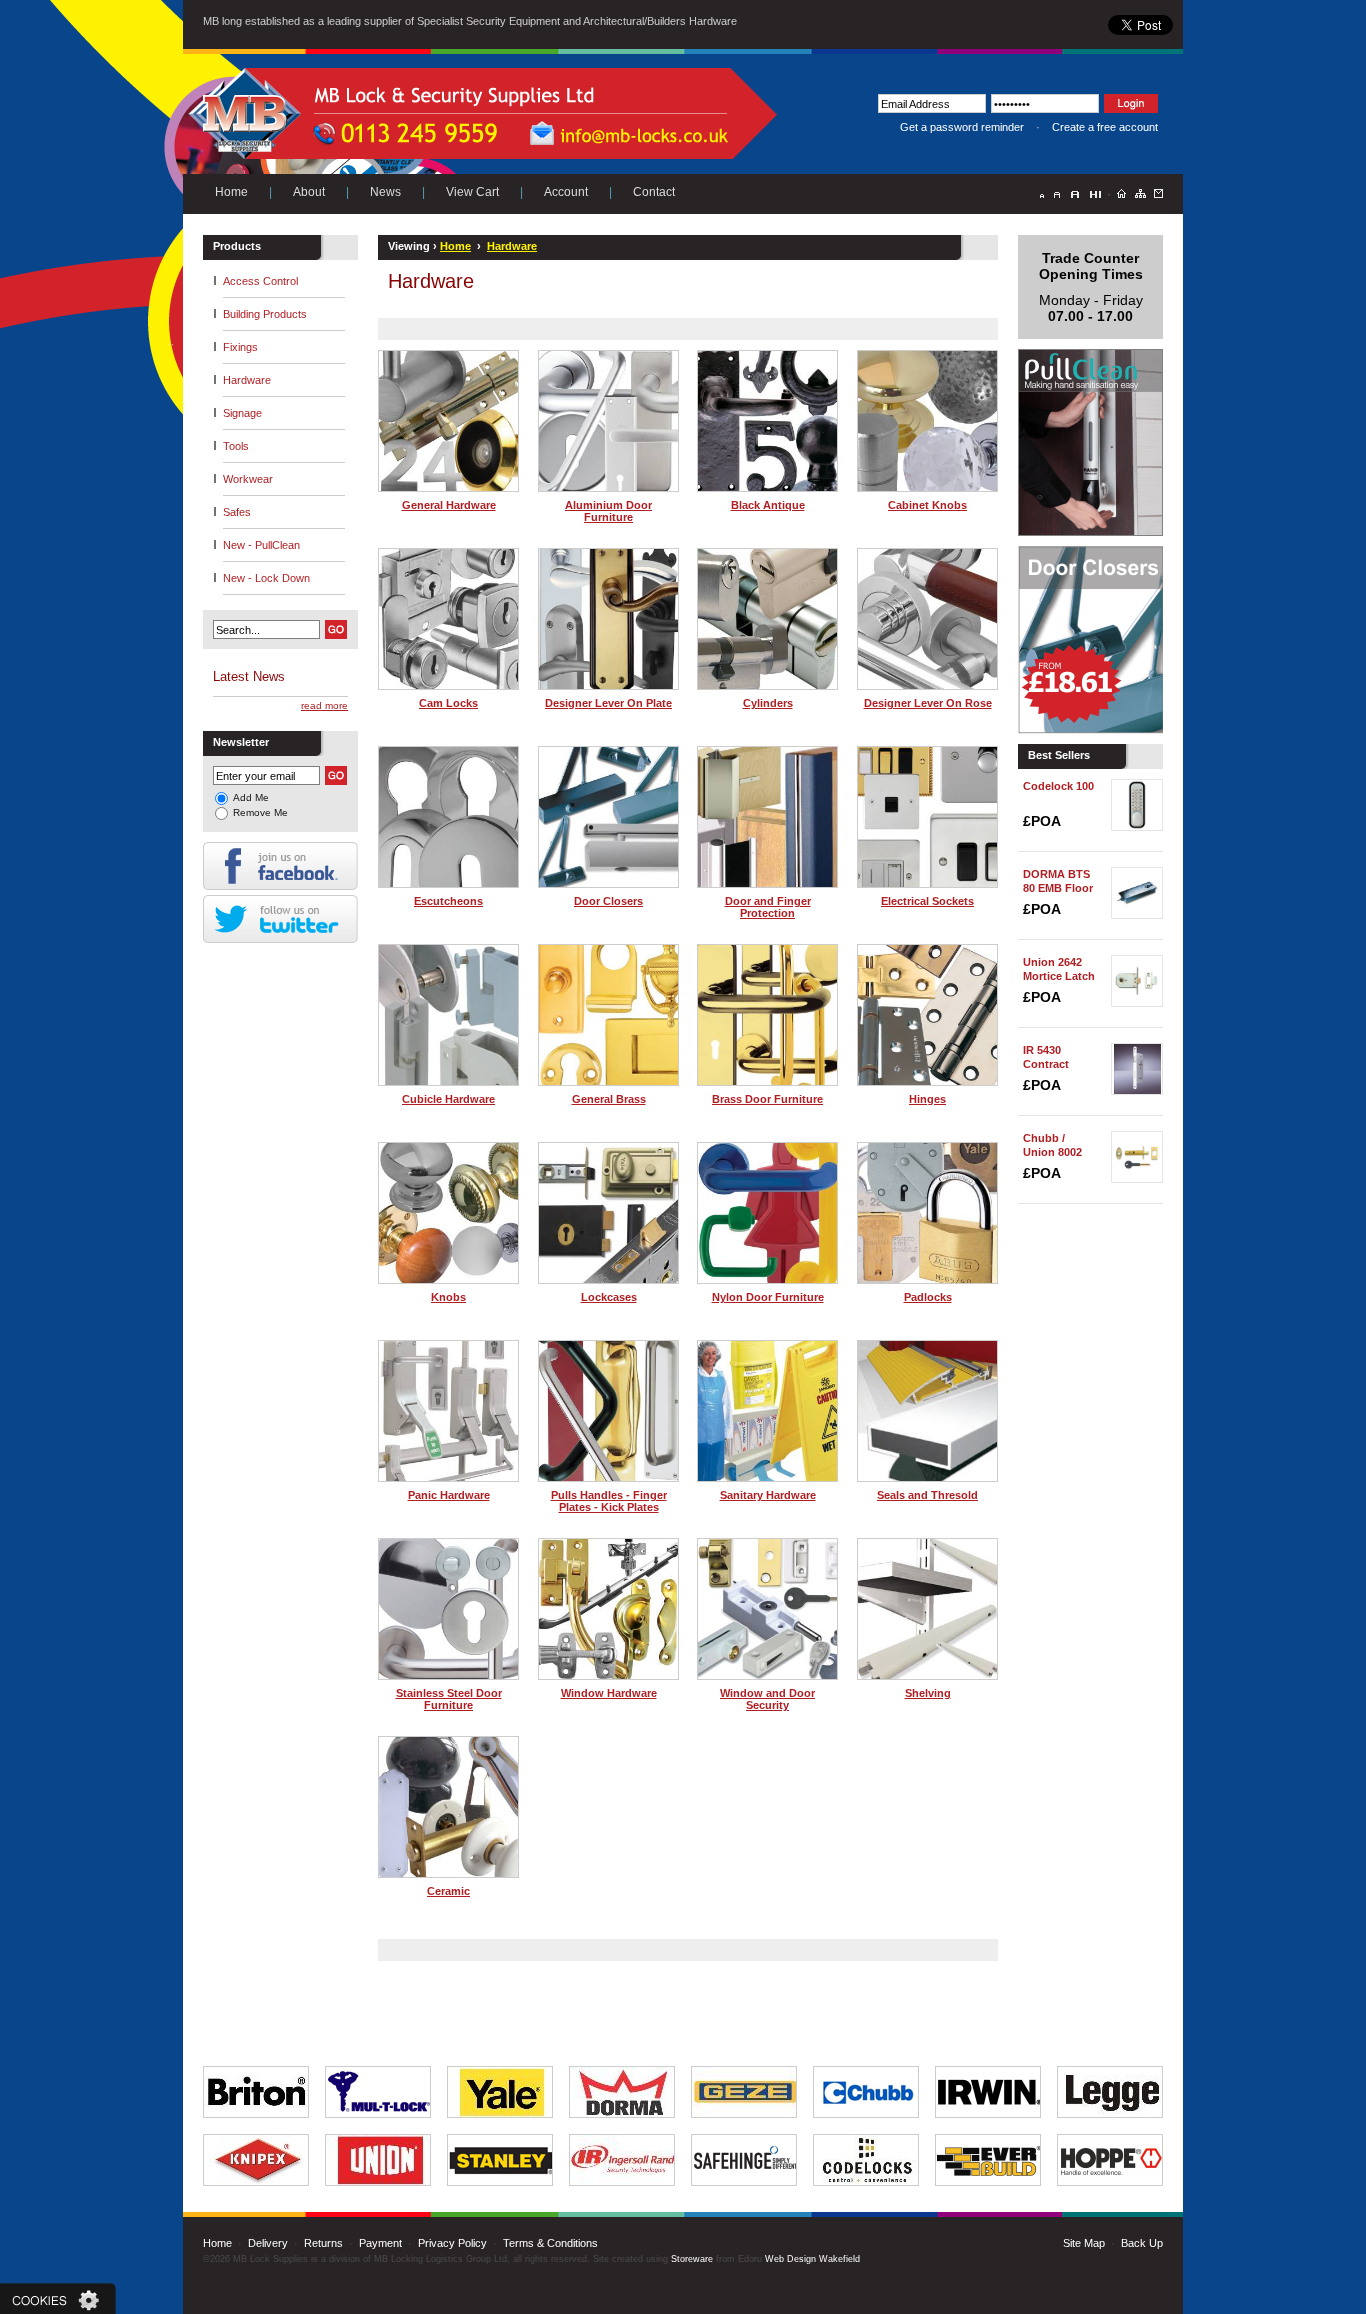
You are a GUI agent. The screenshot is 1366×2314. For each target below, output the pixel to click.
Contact (654, 192)
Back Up (1142, 2243)
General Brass (609, 1099)
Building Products (265, 314)
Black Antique (768, 505)
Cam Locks (448, 703)
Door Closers (608, 901)
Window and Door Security (767, 1699)
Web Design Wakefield (812, 2259)
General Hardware (449, 505)
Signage (242, 413)
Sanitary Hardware (768, 1495)
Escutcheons (448, 901)
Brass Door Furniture (767, 1099)
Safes (237, 512)
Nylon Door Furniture (768, 1297)
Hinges (927, 1099)
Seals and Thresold (927, 1495)
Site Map (1084, 2243)
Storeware (692, 2259)
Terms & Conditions (550, 2243)
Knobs (448, 1297)
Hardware (247, 380)
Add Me (251, 797)
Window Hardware (609, 1693)
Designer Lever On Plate (608, 703)
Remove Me (260, 812)
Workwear (248, 479)
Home (231, 192)
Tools (236, 446)
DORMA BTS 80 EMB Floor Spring (1058, 888)
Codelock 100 (1058, 786)
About (309, 192)
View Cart (472, 192)
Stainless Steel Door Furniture (449, 1699)
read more (324, 705)
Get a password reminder (962, 127)
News (385, 192)
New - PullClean (261, 545)
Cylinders (768, 703)
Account (566, 192)
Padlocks (928, 1297)
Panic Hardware (449, 1495)
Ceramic (448, 1891)
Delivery (268, 2243)
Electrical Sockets (927, 901)
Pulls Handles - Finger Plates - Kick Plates (609, 1501)
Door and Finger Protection (768, 907)
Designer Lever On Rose (928, 703)
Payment (380, 2243)
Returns (323, 2243)
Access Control (260, 281)
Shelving (928, 1693)
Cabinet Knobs (927, 505)
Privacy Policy (452, 2243)
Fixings (240, 347)
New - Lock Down (266, 578)
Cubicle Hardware (448, 1099)
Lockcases (609, 1297)
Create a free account (1105, 127)
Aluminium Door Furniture (608, 511)
